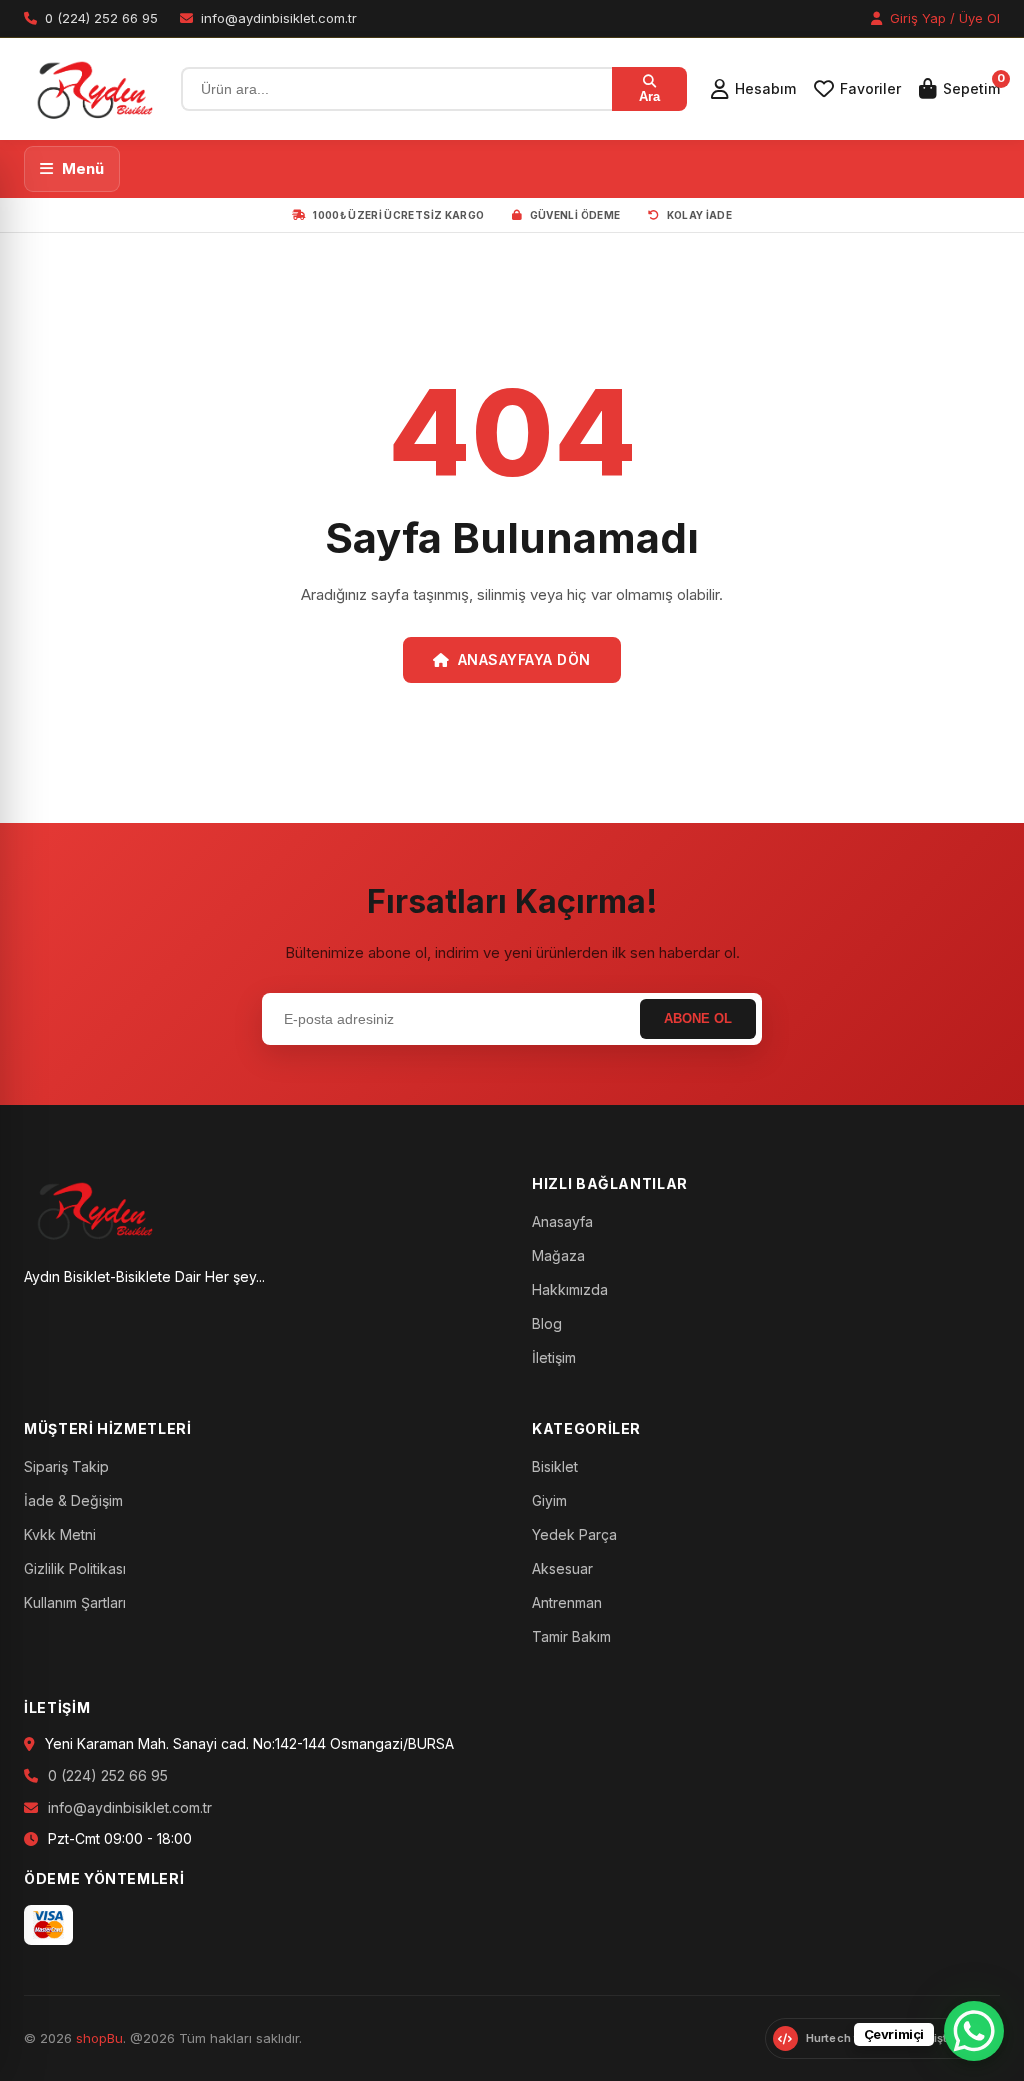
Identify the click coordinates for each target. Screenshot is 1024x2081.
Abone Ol (698, 1018)
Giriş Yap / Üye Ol (943, 18)
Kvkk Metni (60, 1534)
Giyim (549, 1500)
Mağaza (558, 1255)
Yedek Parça (574, 1534)
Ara (649, 96)
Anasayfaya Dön (524, 659)
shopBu (99, 2038)
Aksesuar (562, 1568)
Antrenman (567, 1602)
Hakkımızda (570, 1289)
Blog (547, 1323)
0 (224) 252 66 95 (108, 1775)
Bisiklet (555, 1466)
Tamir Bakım (571, 1636)
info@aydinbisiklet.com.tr (130, 1807)
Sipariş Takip (66, 1466)
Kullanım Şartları (75, 1602)
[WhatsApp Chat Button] (974, 2031)
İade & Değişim (73, 1500)
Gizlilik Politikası (75, 1568)
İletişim (554, 1357)
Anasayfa (562, 1221)
